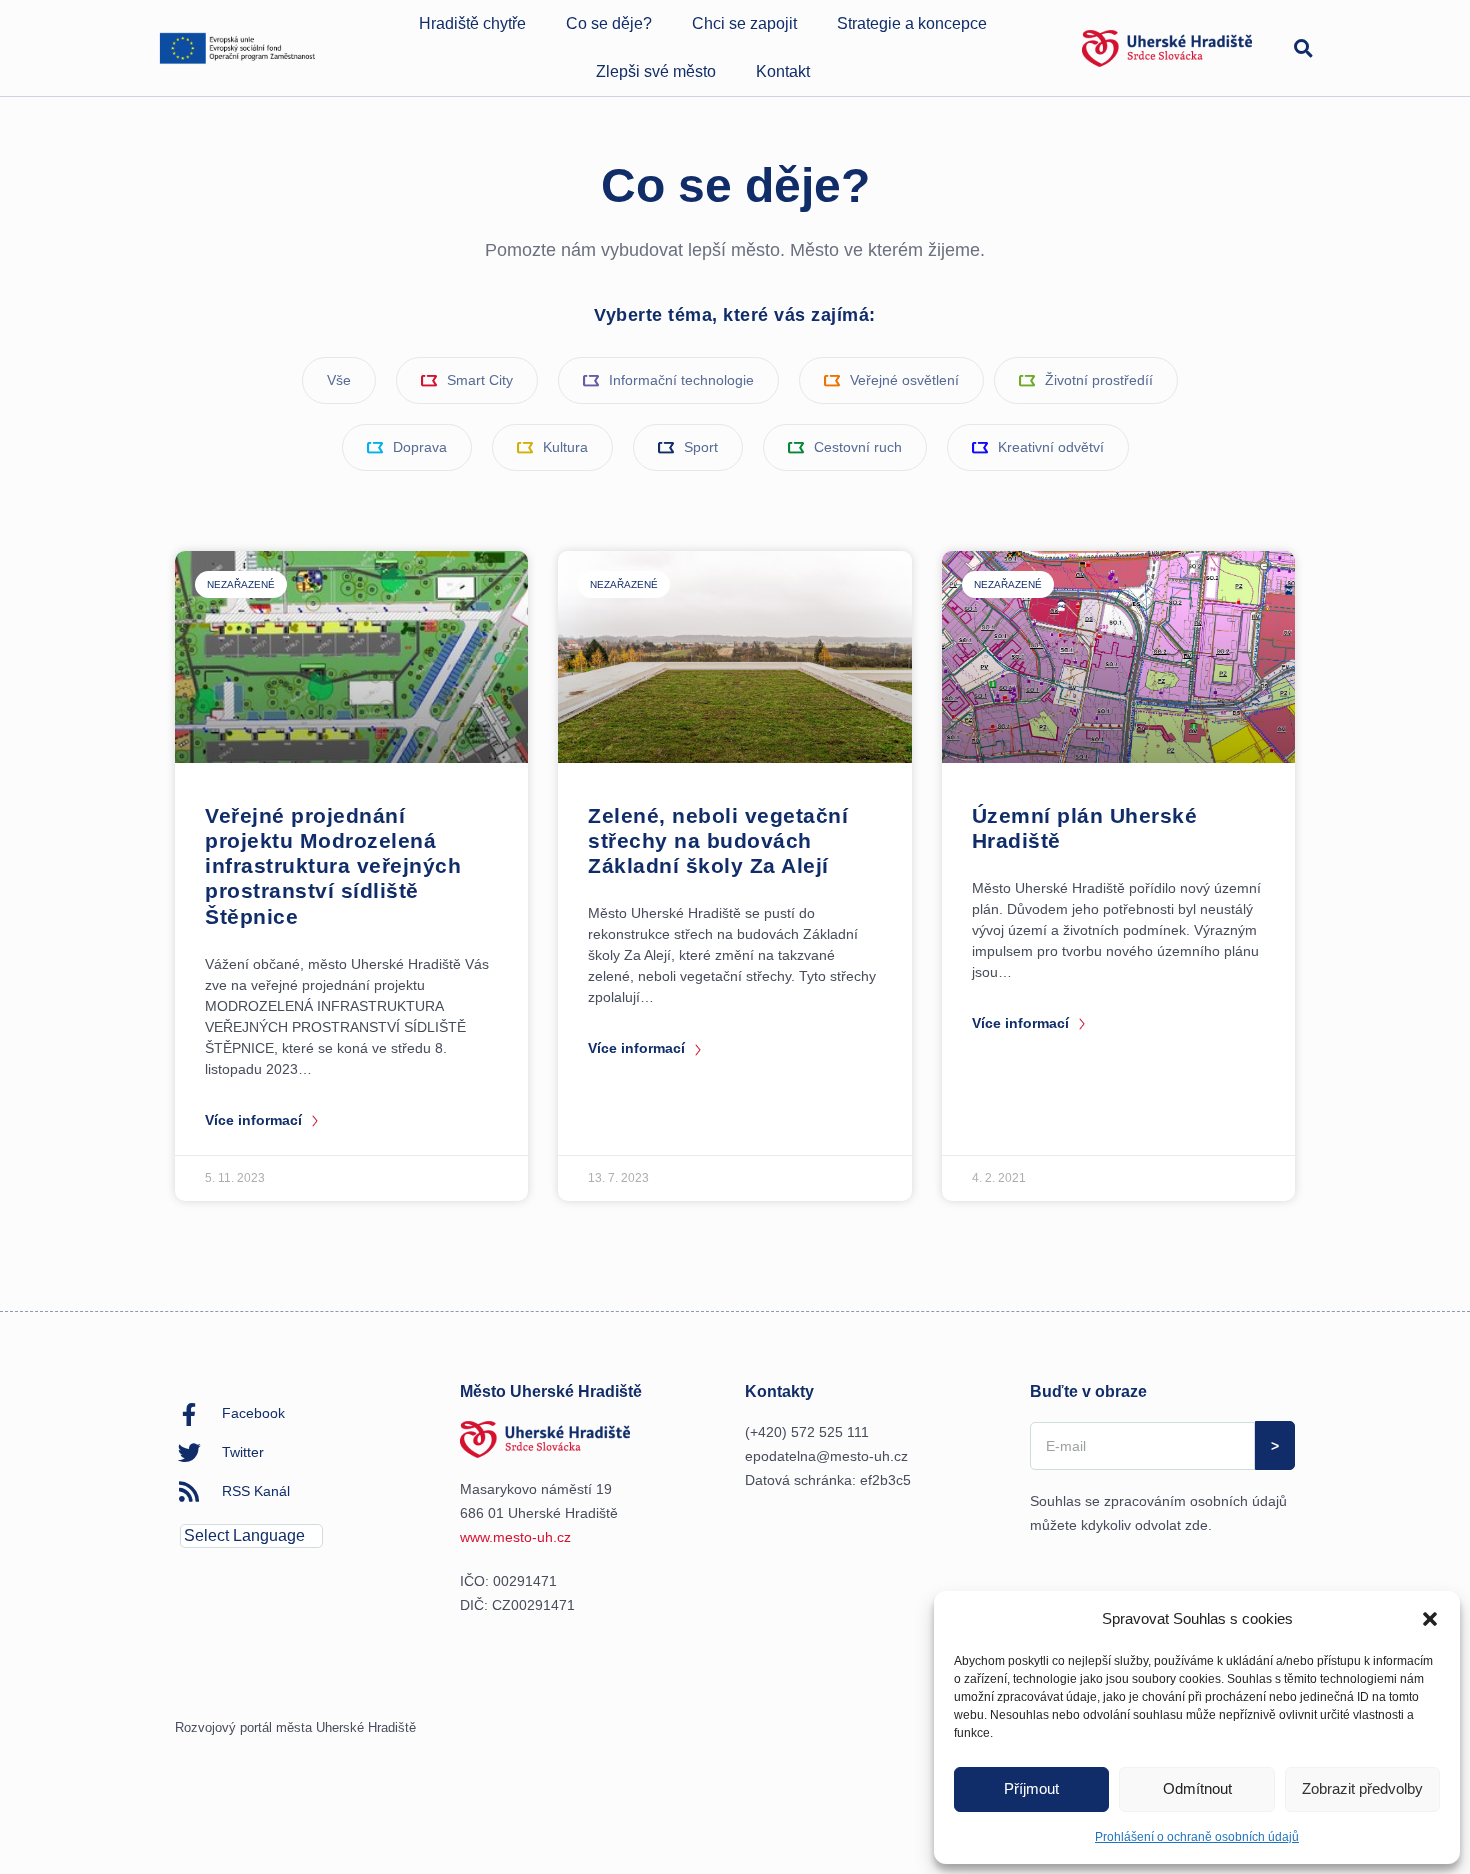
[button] (1430, 1619)
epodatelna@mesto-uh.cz (826, 1456)
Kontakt (783, 71)
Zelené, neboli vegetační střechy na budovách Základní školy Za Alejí (718, 840)
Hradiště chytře (472, 23)
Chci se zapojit (744, 23)
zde (1196, 1525)
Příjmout (1031, 1788)
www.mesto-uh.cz (515, 1537)
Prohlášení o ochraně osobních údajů (1197, 1837)
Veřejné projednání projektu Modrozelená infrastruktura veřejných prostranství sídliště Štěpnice (333, 866)
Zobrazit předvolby (1362, 1788)
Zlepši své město (656, 71)
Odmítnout (1197, 1788)
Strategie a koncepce (912, 23)
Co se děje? (609, 23)
